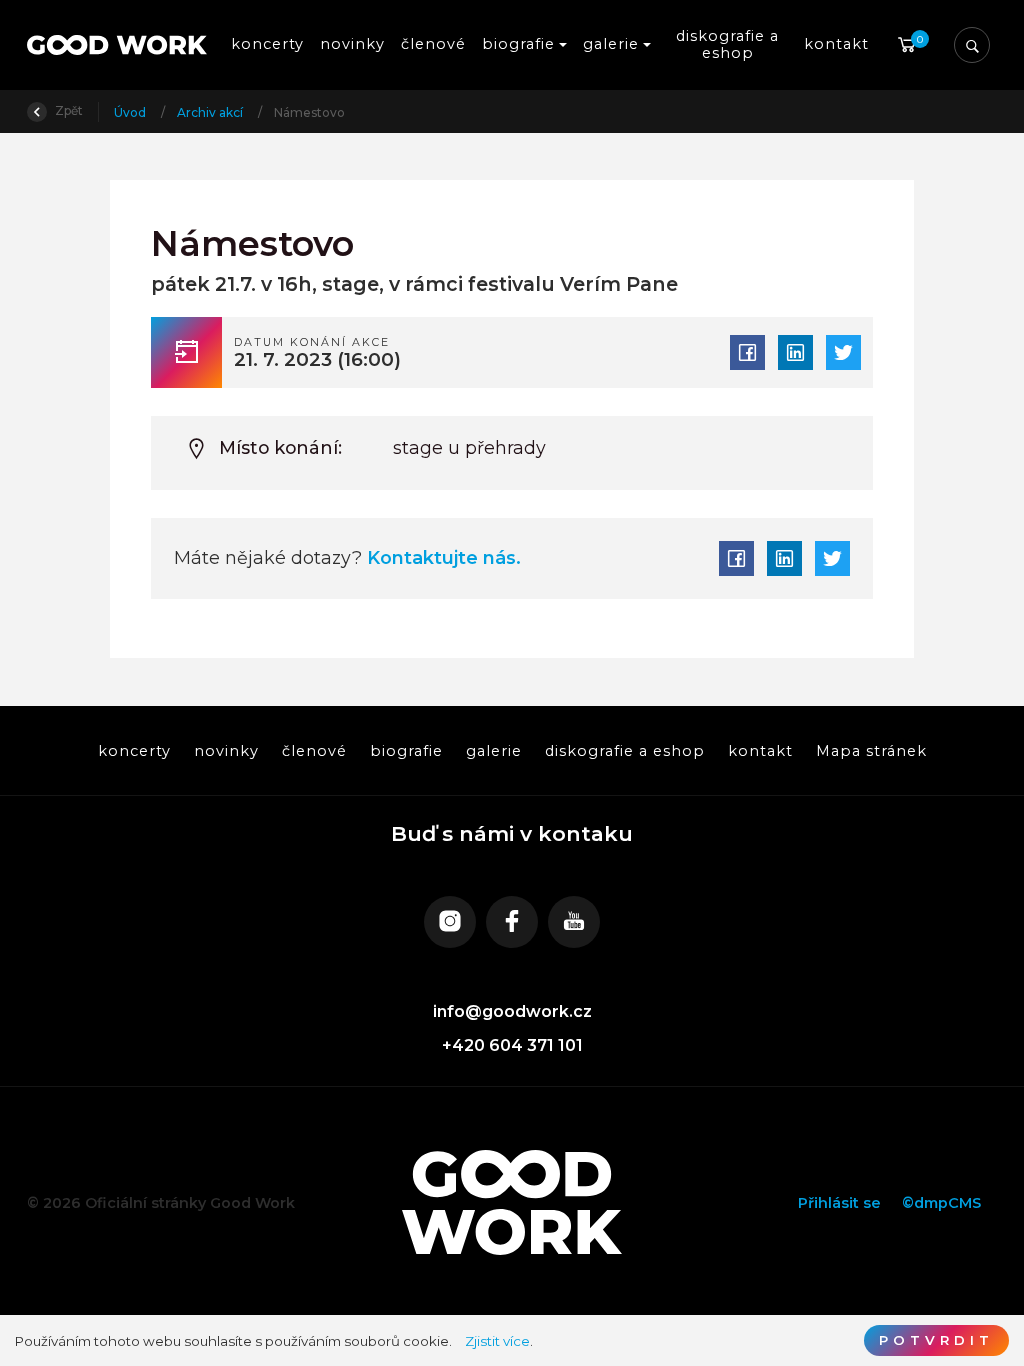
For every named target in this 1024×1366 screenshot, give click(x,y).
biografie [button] (518, 44)
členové (433, 44)
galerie (494, 750)
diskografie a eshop (730, 44)
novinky (352, 44)
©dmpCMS (941, 1203)
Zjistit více (497, 1341)
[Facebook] (512, 922)
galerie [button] (611, 44)
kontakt (836, 44)
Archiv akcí (211, 112)
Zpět (67, 110)
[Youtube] (574, 922)
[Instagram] (450, 922)
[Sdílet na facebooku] (747, 352)
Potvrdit (936, 1340)
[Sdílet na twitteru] (843, 352)
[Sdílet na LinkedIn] (795, 352)
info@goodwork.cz (512, 1011)
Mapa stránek (871, 750)
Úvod (131, 112)
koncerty (267, 44)
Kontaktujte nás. (441, 557)
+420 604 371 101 (512, 1045)
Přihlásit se (839, 1203)
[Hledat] (972, 45)
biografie (405, 750)
